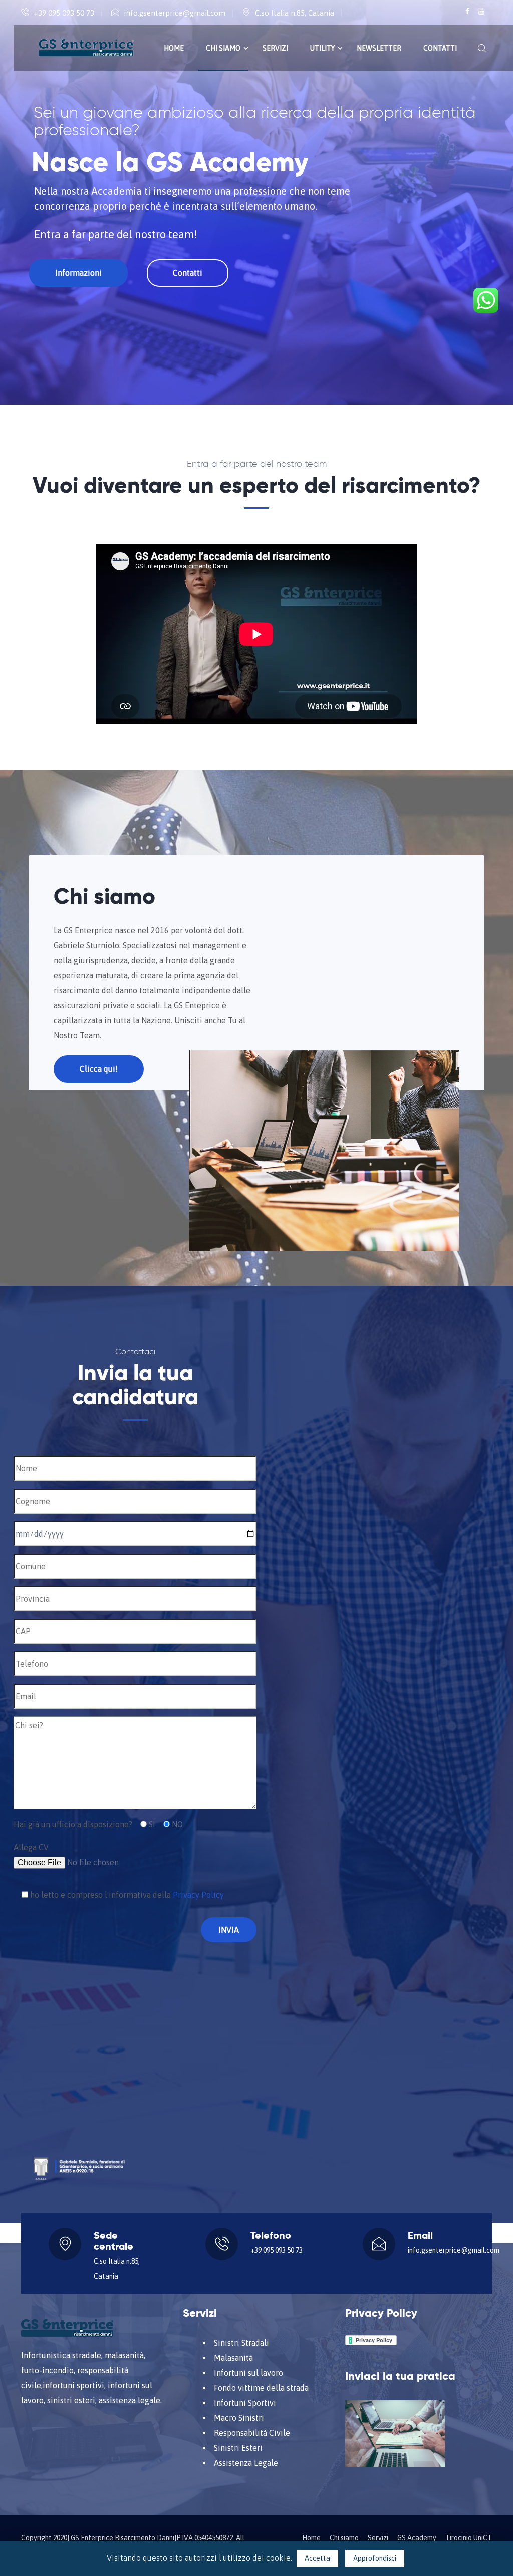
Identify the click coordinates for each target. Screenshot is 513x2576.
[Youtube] (481, 11)
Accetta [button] (317, 2558)
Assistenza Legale (246, 2463)
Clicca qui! (99, 1069)
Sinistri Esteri (238, 2448)
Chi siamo (223, 48)
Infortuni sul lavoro (248, 2373)
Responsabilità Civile (252, 2433)
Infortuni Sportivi (245, 2403)
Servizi (275, 48)
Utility (322, 48)
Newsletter (379, 48)
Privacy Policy (198, 1895)
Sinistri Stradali (241, 2343)
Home (174, 48)
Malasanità (233, 2358)
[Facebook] (468, 11)
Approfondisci (375, 2558)
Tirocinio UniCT (469, 2538)
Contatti (440, 48)
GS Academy (417, 2538)
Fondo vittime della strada (261, 2388)
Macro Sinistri (239, 2418)
